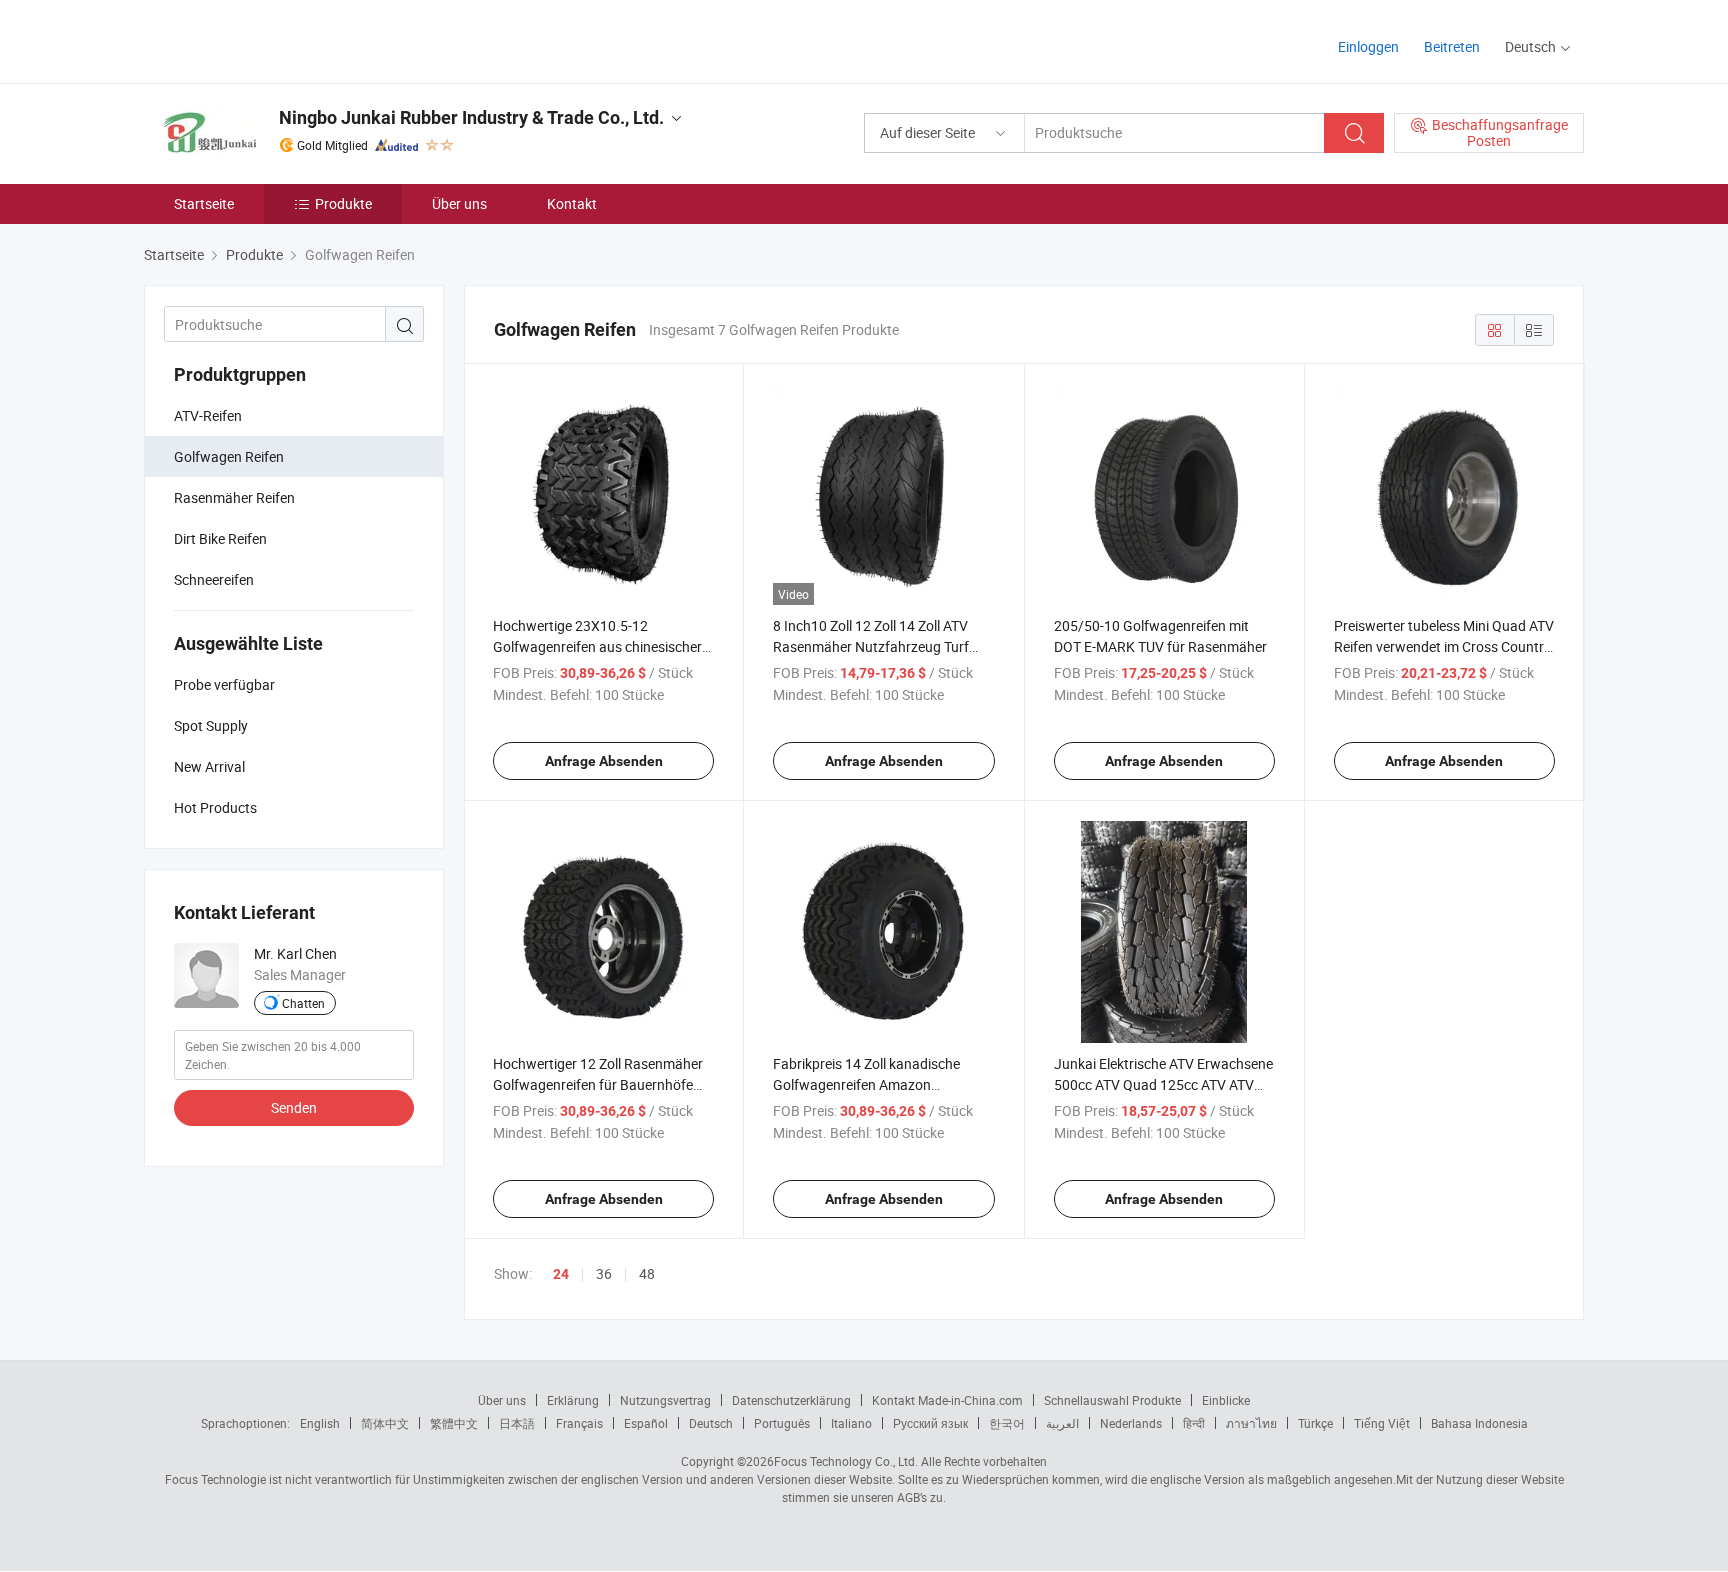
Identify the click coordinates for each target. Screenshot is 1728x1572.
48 (647, 1273)
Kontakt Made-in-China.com (947, 1400)
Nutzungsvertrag (665, 1400)
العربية (1062, 1423)
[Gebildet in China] (272, 39)
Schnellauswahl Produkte (1112, 1400)
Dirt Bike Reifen (220, 538)
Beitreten (1452, 46)
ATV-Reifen (208, 415)
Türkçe (1315, 1423)
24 (561, 1274)
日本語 (517, 1423)
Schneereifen (214, 579)
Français (579, 1423)
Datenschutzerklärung (791, 1400)
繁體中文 (454, 1423)
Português (782, 1423)
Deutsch (711, 1423)
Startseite (204, 203)
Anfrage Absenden (604, 761)
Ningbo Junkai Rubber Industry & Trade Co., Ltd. (471, 117)
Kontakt (572, 203)
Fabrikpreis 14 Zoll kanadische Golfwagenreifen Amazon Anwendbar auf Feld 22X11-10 (867, 1084)
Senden (294, 1107)
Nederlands (1131, 1423)
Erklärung (573, 1400)
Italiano (851, 1423)
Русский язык (930, 1423)
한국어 (1007, 1423)
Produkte (343, 203)
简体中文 (385, 1423)
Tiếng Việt (1382, 1423)
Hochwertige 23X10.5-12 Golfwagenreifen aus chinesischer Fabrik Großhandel (597, 646)
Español (646, 1423)
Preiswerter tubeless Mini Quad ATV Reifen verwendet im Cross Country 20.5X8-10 (1444, 646)
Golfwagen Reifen (229, 456)
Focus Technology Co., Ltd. (846, 1461)
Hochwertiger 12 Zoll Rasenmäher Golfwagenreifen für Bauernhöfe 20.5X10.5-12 (598, 1084)
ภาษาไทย (1251, 1423)
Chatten (303, 1003)
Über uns (459, 203)
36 (604, 1273)
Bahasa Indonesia (1479, 1423)
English (320, 1423)
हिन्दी (1194, 1423)
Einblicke (1226, 1400)
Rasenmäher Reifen (234, 497)
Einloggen (1368, 46)
